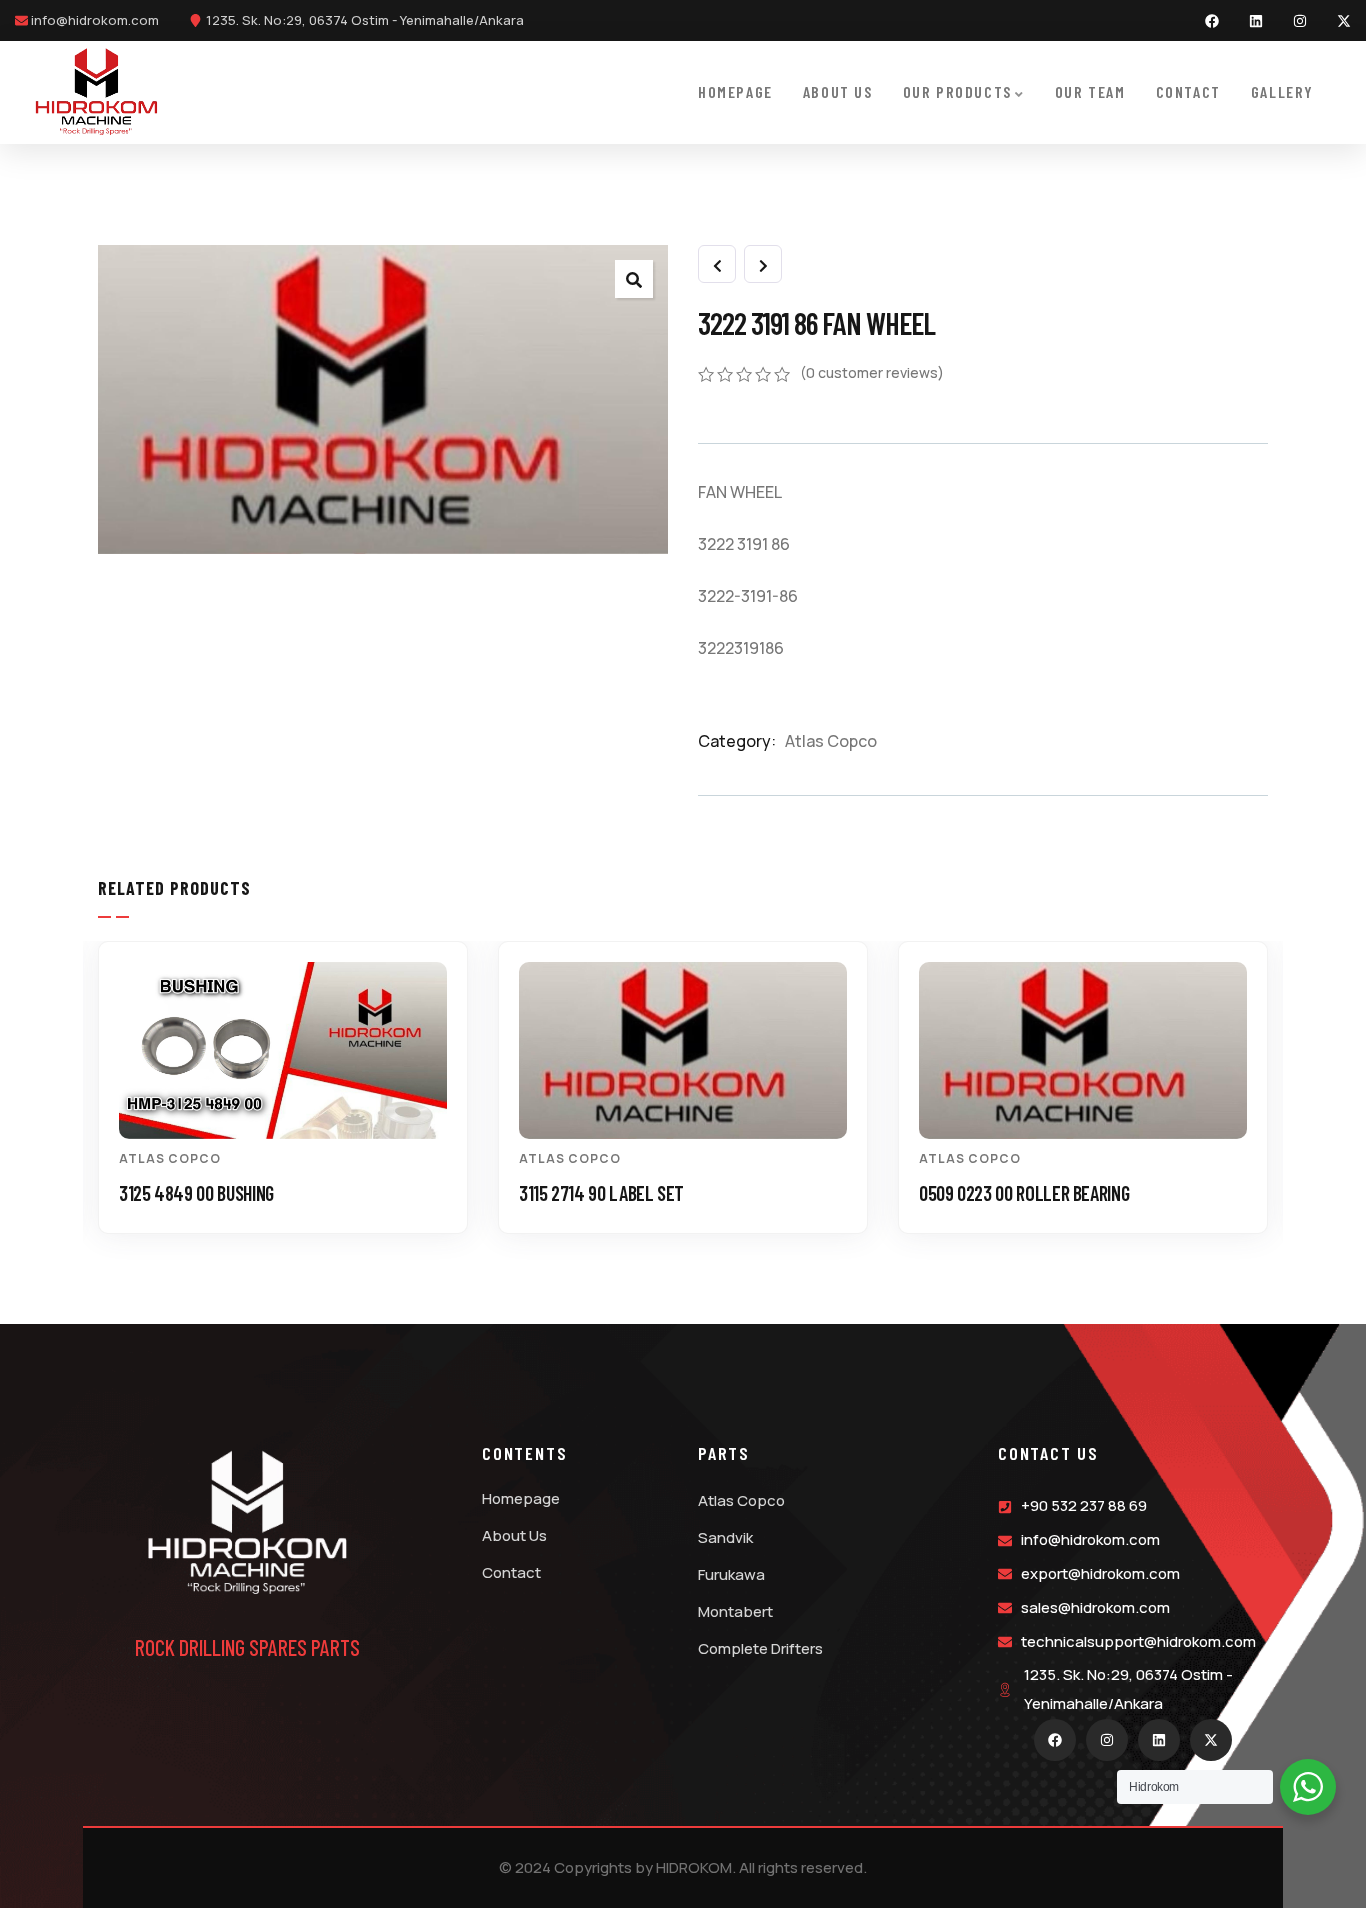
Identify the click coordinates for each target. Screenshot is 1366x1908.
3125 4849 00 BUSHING (196, 1193)
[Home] (96, 92)
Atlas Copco (831, 741)
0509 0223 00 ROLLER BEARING (1024, 1193)
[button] (1278, 1103)
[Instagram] (1300, 21)
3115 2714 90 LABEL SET (601, 1193)
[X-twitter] (1344, 21)
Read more (293, 1103)
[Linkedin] (1256, 21)
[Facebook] (1212, 21)
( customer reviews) (872, 372)
